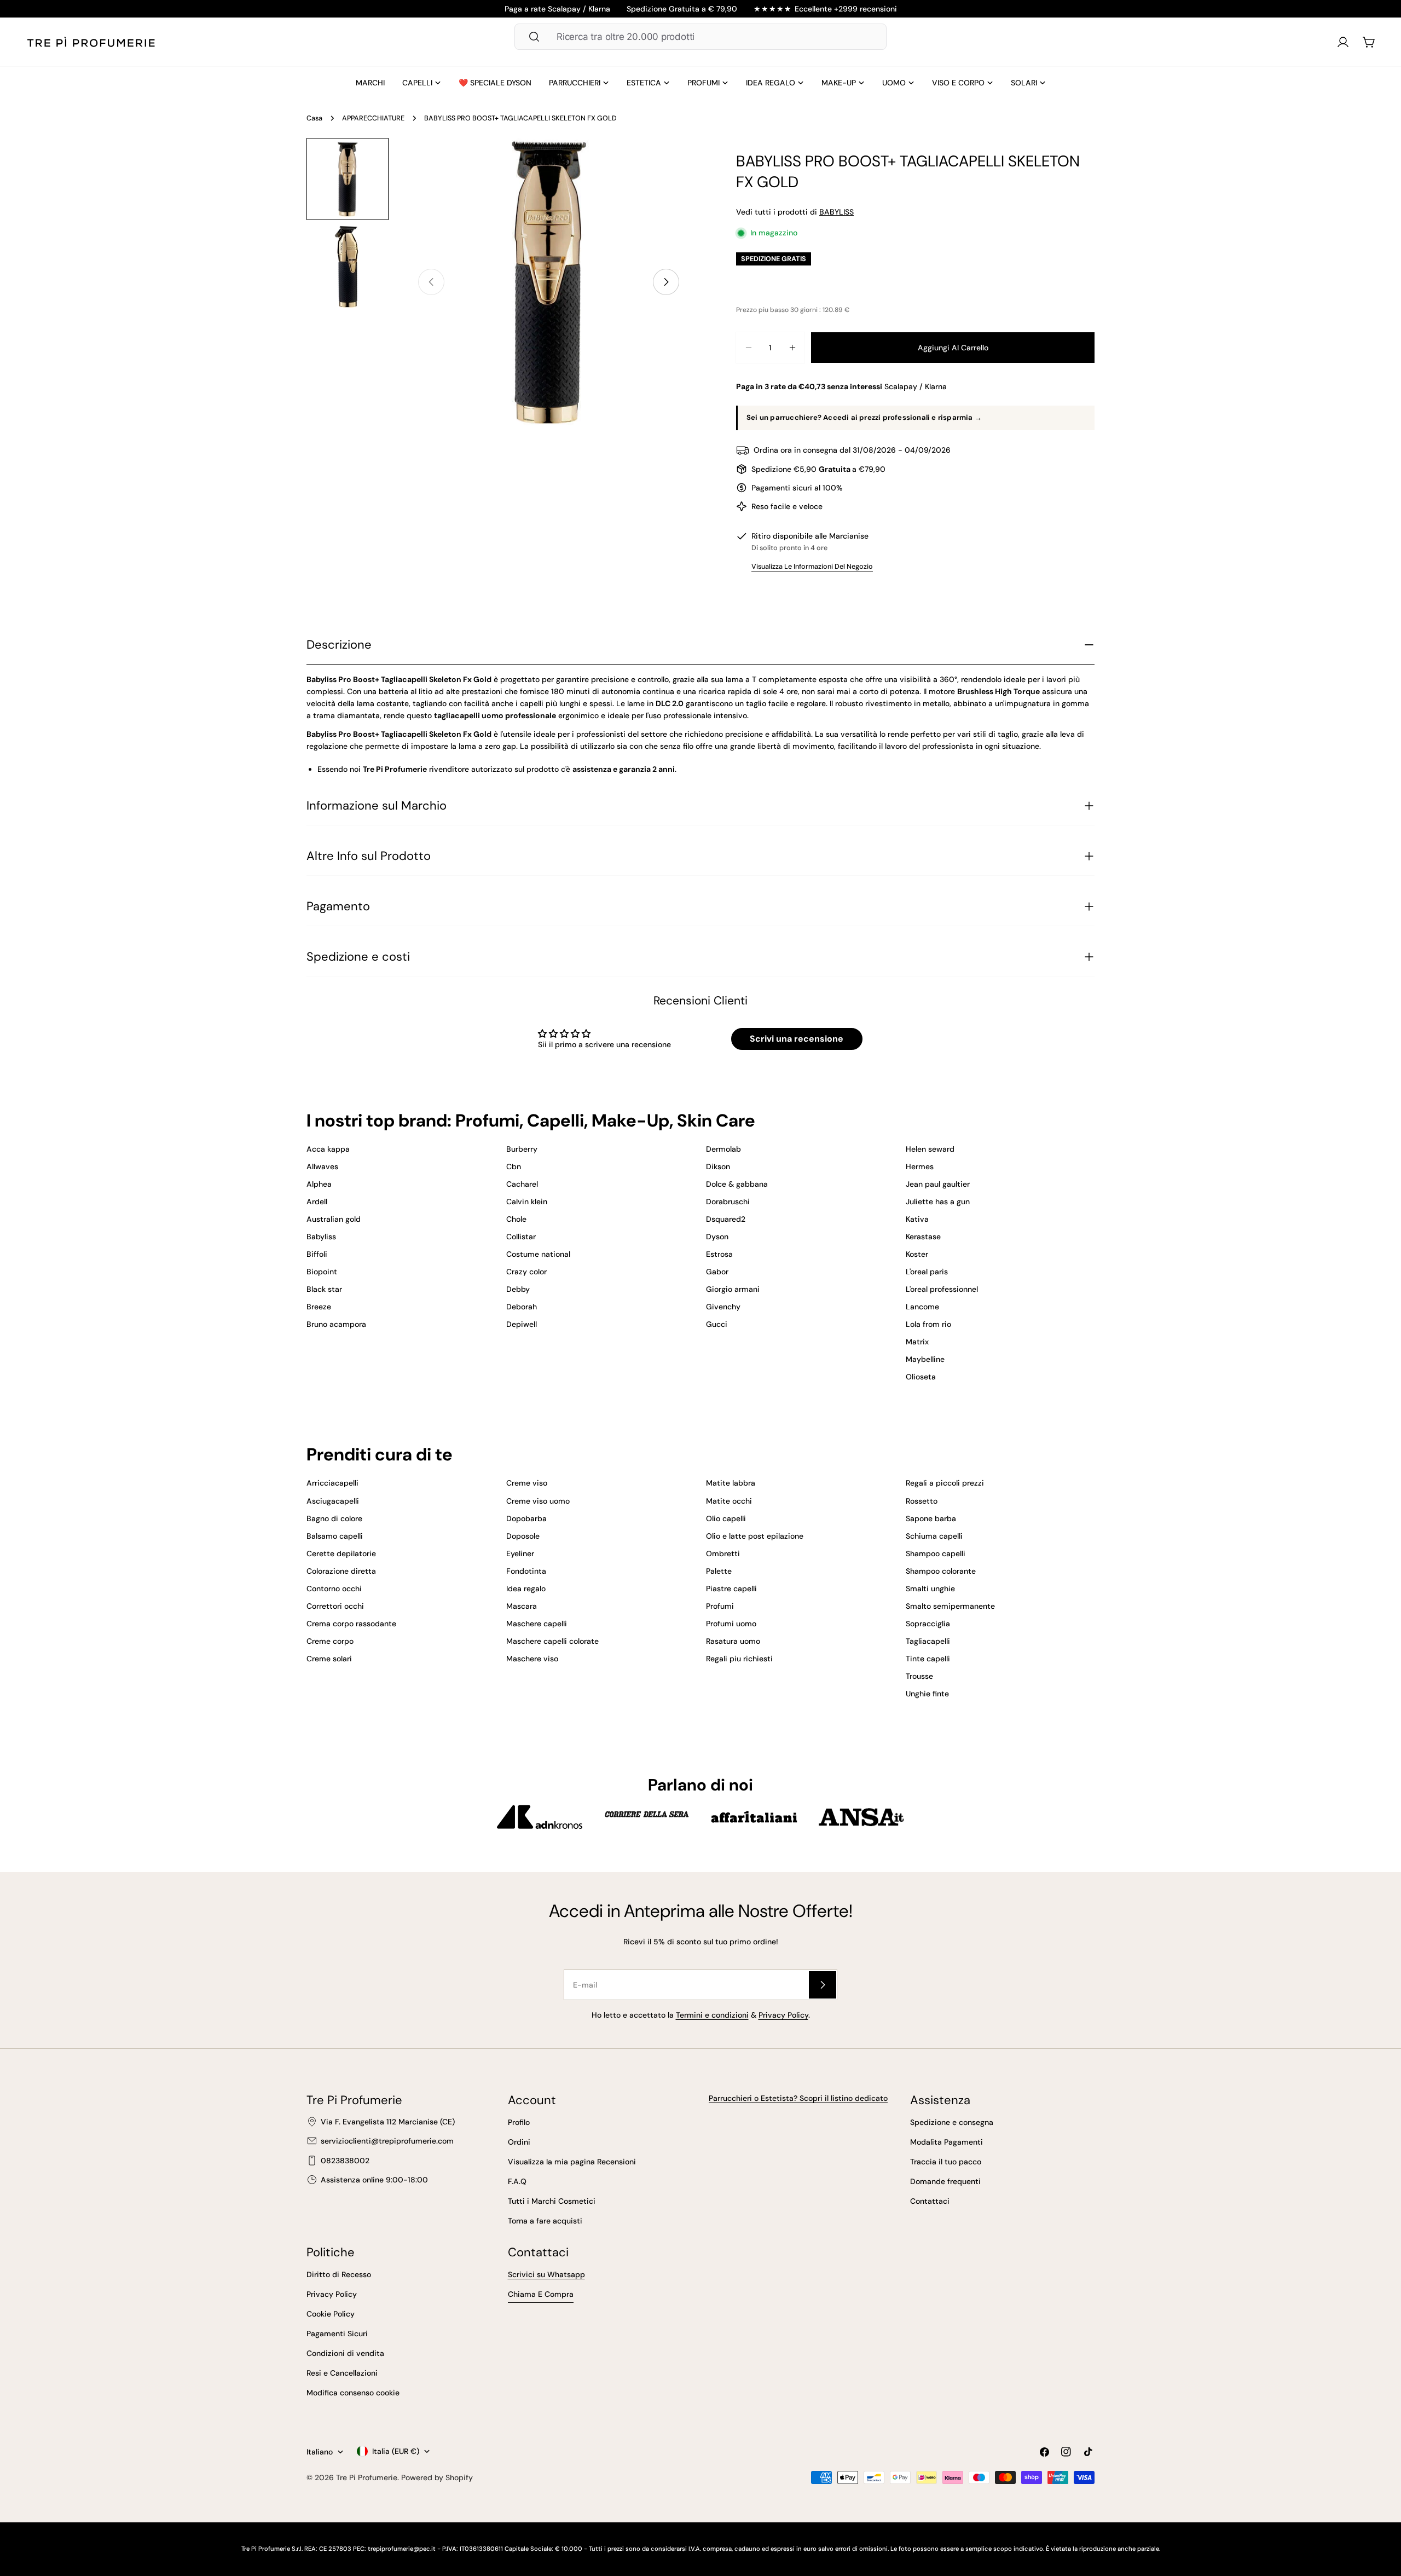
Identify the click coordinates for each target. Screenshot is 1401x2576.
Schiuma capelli (934, 1536)
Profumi (720, 1606)
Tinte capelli (928, 1659)
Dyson (717, 1237)
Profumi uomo (731, 1624)
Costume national (538, 1254)
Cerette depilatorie (341, 1553)
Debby (518, 1289)
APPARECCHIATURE (373, 118)
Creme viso (527, 1483)
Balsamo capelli (335, 1536)
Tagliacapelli (928, 1641)
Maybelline (925, 1359)
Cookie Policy (331, 2314)
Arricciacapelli (332, 1483)
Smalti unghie (930, 1589)
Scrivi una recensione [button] (797, 1039)
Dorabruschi (728, 1202)
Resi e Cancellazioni (342, 2373)
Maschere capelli (537, 1624)
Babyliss (321, 1237)
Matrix (917, 1342)
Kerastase (923, 1237)
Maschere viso (532, 1659)
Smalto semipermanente (950, 1606)
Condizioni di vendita (345, 2353)
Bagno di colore (334, 1518)
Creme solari (329, 1659)
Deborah (522, 1307)
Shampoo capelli (936, 1553)
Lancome (922, 1307)
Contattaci (930, 2201)
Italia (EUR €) (396, 2451)
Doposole (523, 1536)
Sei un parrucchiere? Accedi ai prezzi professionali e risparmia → (864, 417)
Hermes (920, 1166)
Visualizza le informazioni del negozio (812, 567)
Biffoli (317, 1254)
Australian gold (334, 1219)
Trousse (919, 1676)
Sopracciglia (928, 1624)
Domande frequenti (945, 2181)
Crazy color (526, 1272)
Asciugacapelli (333, 1501)
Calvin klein (527, 1202)
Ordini (519, 2142)
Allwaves (322, 1166)
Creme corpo (330, 1641)
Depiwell (522, 1324)
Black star (324, 1289)
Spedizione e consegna (952, 2122)
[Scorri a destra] (666, 282)
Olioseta (921, 1377)
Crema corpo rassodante (351, 1624)
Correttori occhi (335, 1606)
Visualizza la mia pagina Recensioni (572, 2162)
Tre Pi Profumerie (367, 2477)
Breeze (319, 1307)
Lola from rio (928, 1324)
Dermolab (723, 1149)
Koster (917, 1254)
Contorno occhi (334, 1589)
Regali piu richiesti (739, 1659)
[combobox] (700, 37)
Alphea (319, 1184)
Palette (719, 1571)
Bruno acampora (336, 1324)
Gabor (717, 1272)
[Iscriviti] (823, 1985)
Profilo (519, 2122)
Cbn (514, 1166)
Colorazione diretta (341, 1571)
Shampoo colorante (941, 1571)
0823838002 (345, 2161)
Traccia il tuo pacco (946, 2162)
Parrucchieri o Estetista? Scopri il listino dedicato (798, 2098)
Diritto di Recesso (339, 2274)
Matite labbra (731, 1483)
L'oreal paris (927, 1272)
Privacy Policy (783, 2015)
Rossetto (922, 1501)
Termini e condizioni (712, 2015)
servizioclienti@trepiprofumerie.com (387, 2141)
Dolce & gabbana (737, 1184)
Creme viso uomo (538, 1501)
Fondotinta (526, 1571)
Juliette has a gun (938, 1202)
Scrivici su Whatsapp (546, 2274)
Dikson (718, 1166)
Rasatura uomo (733, 1641)
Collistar (521, 1237)
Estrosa (719, 1254)
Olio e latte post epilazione (755, 1536)
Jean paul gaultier (938, 1184)
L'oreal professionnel (942, 1289)
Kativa (917, 1219)
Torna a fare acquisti (545, 2221)
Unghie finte (927, 1694)
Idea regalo (526, 1589)
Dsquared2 (726, 1219)
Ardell (317, 1202)
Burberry (522, 1149)
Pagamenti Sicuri (337, 2334)
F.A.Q (517, 2181)
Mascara (522, 1606)
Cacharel (522, 1184)
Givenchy (723, 1307)
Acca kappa (328, 1149)
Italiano (320, 2452)
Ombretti (723, 1553)
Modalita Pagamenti (946, 2142)
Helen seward (930, 1149)
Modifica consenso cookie (353, 2393)
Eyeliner (520, 1553)
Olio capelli (726, 1518)
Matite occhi (729, 1501)
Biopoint (322, 1272)
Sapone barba (931, 1518)
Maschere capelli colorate (552, 1641)
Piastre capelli (731, 1589)
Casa (314, 118)
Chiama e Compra (541, 2294)
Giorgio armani (733, 1289)
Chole (516, 1219)
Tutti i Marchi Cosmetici (552, 2201)
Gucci (717, 1324)
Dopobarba (526, 1518)
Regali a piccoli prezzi (945, 1483)
